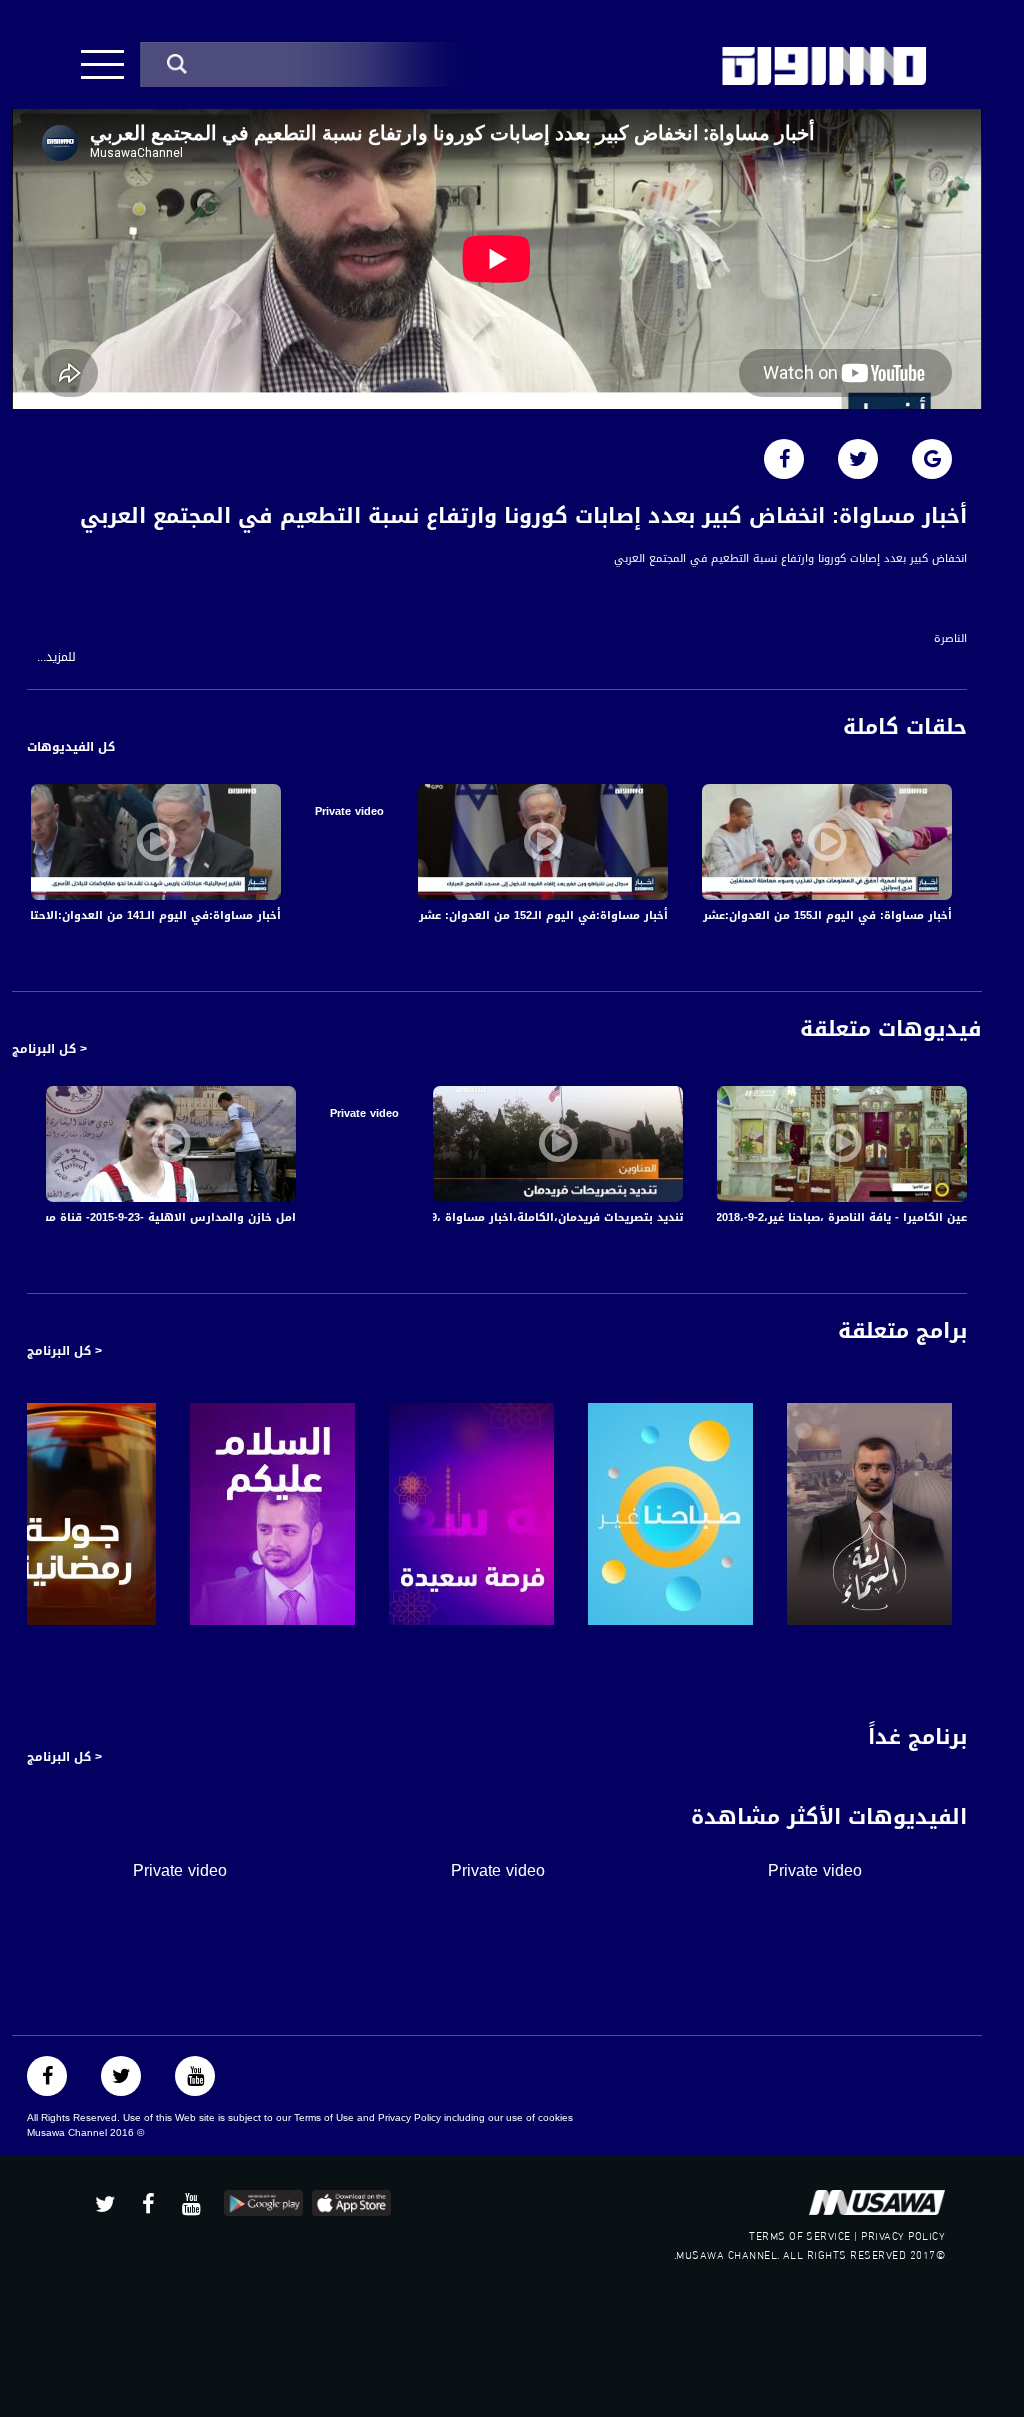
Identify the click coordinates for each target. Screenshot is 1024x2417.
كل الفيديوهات (71, 747)
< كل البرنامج (49, 1049)
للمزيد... (56, 657)
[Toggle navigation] (102, 64)
